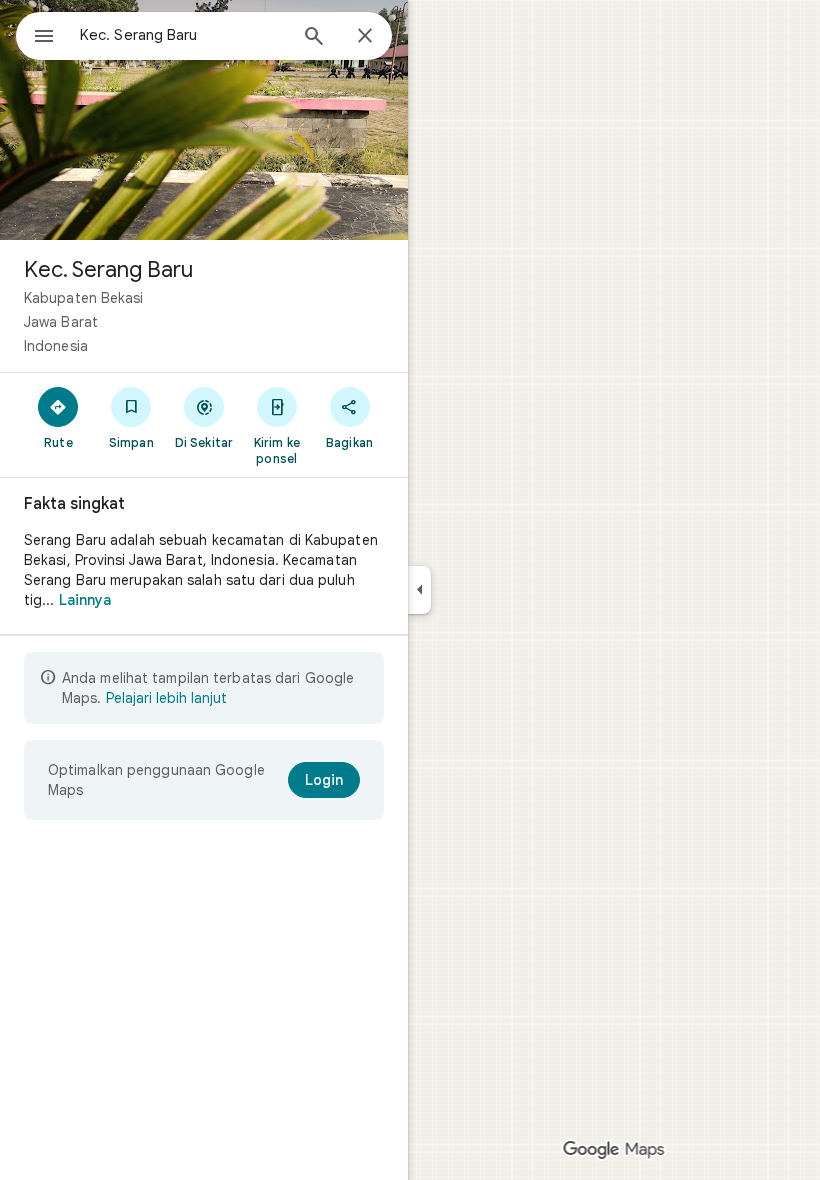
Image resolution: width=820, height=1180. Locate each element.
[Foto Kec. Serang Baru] (204, 120)
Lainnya (85, 600)
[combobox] (183, 35)
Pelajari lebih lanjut (166, 698)
